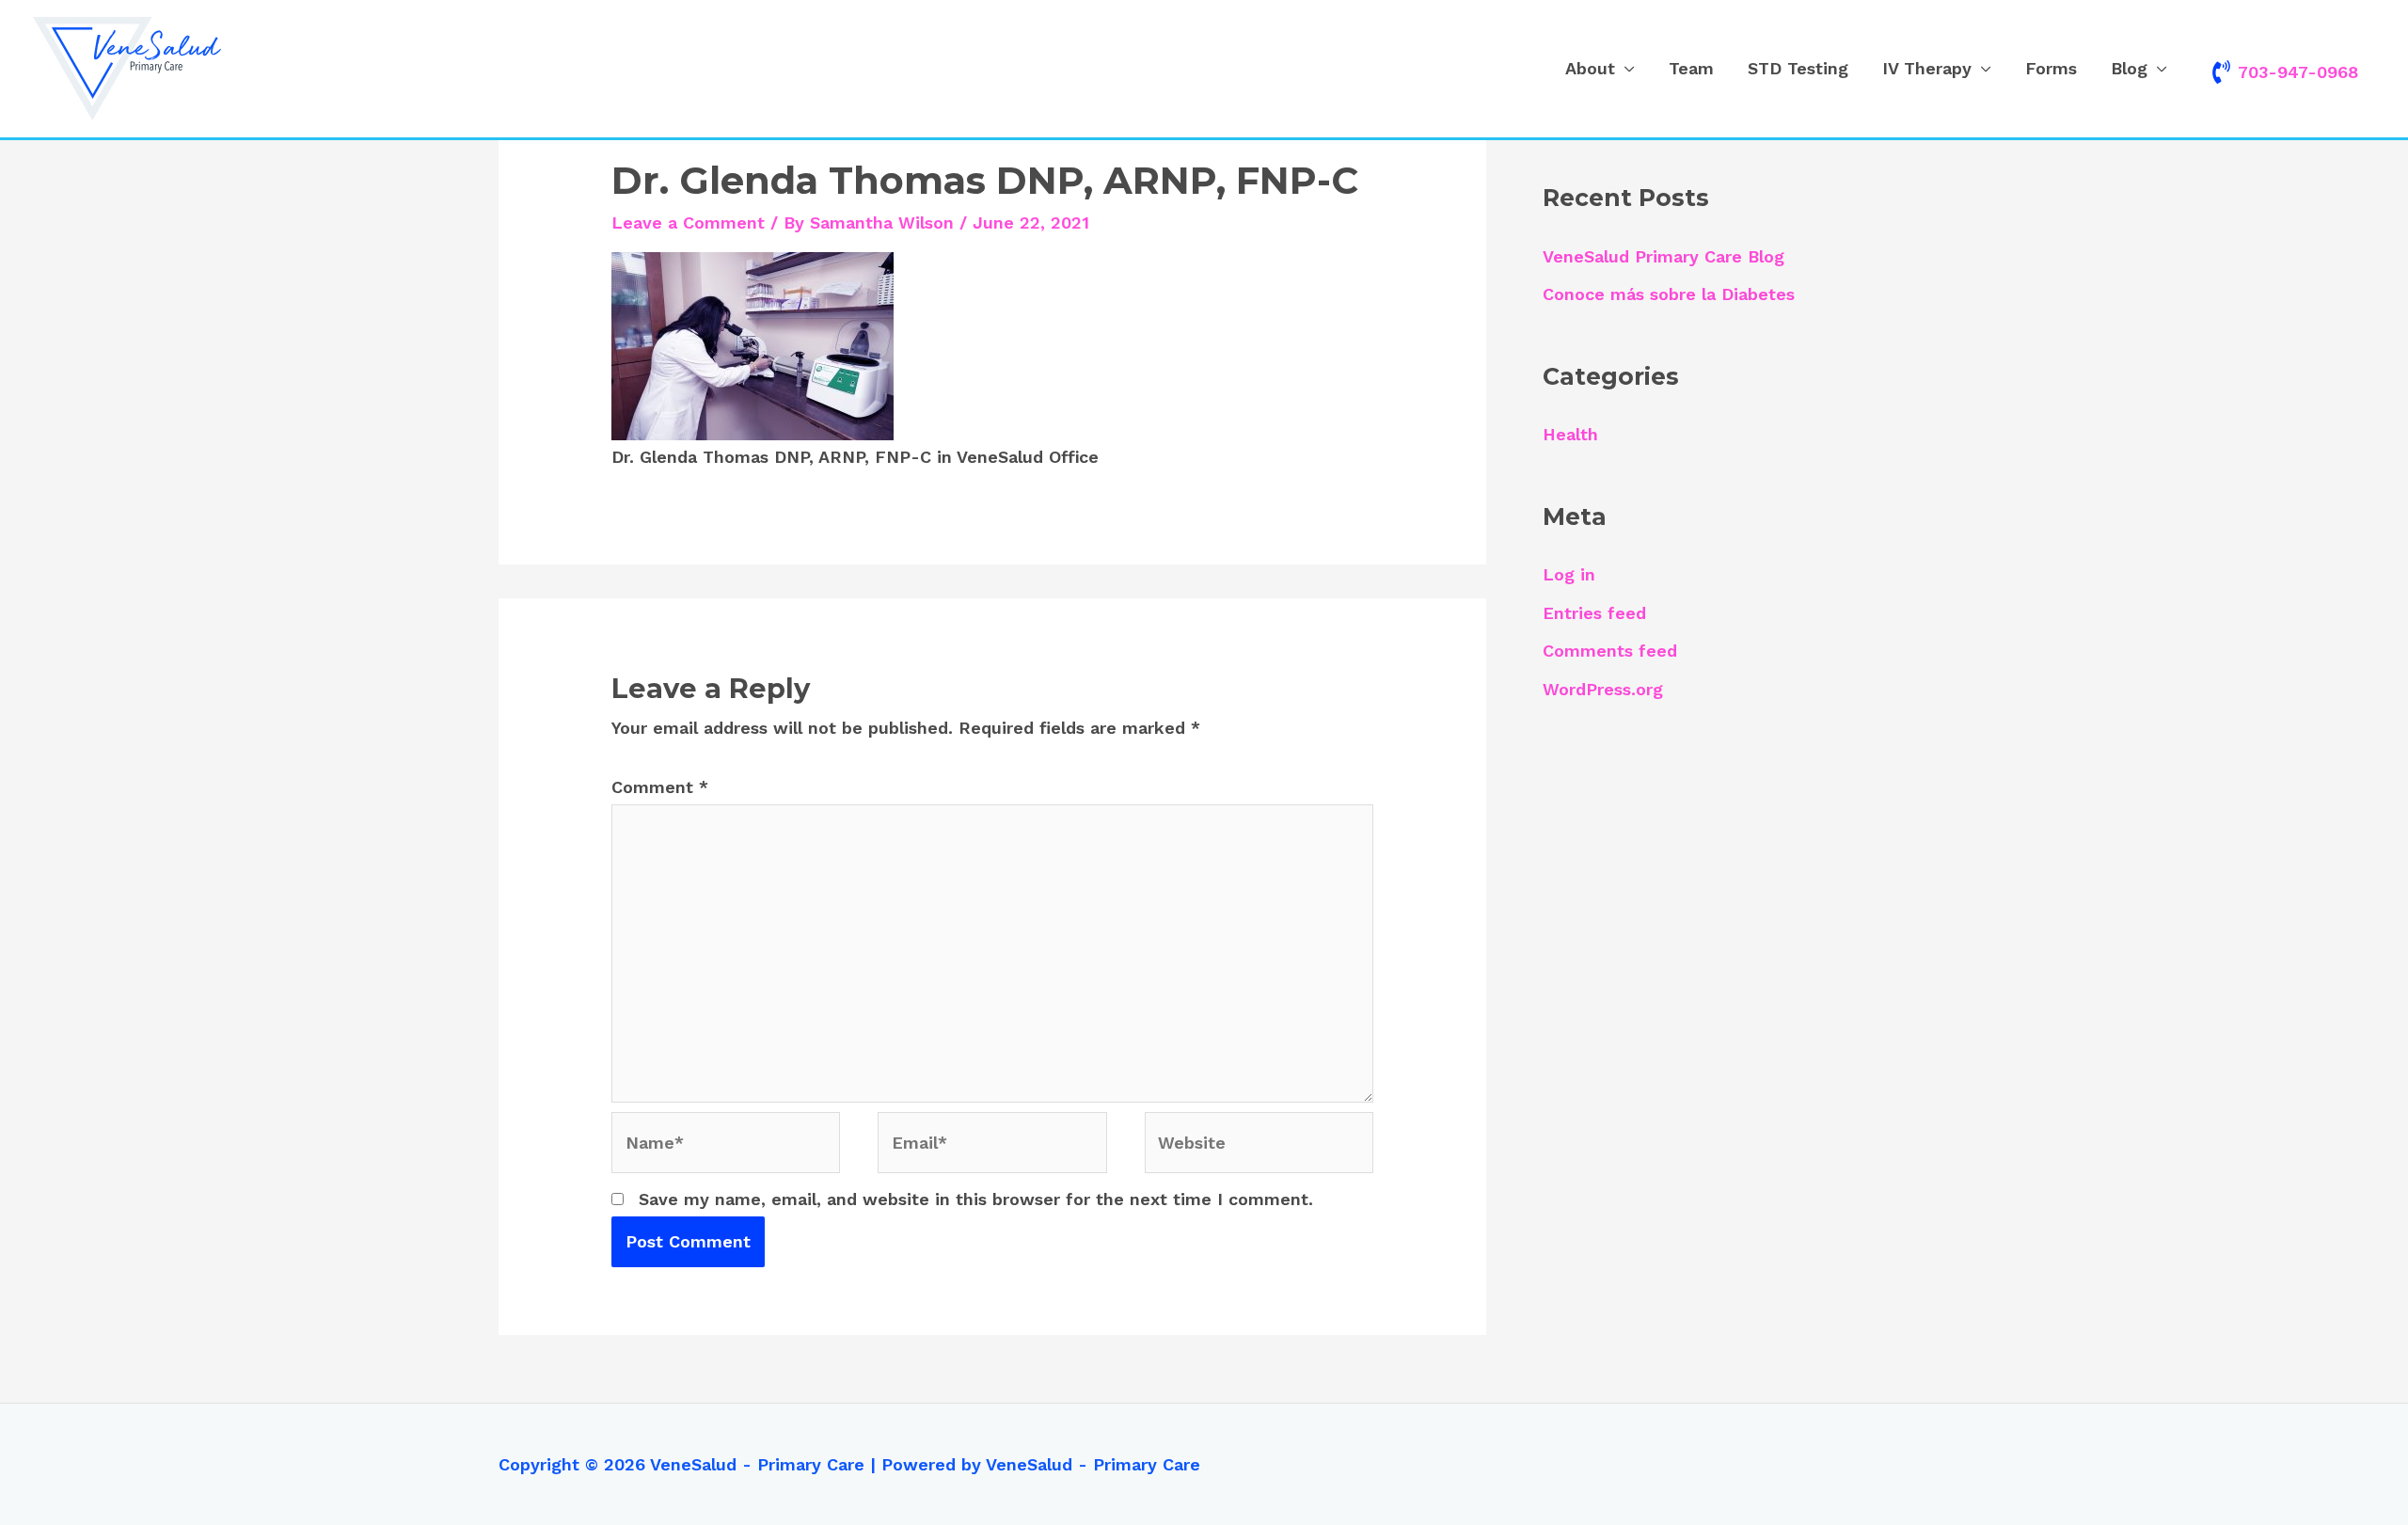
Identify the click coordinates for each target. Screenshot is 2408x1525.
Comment (660, 787)
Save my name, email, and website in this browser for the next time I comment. (976, 1199)
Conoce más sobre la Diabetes (1669, 294)
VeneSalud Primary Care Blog (1663, 256)
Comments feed (1610, 651)
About (1590, 68)
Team (1691, 68)
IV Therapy (1927, 68)
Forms (2051, 68)
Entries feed (1594, 613)
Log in (1569, 574)
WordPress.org (1603, 689)
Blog (2129, 68)
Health (1570, 434)
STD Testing (1798, 68)
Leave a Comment (688, 222)
